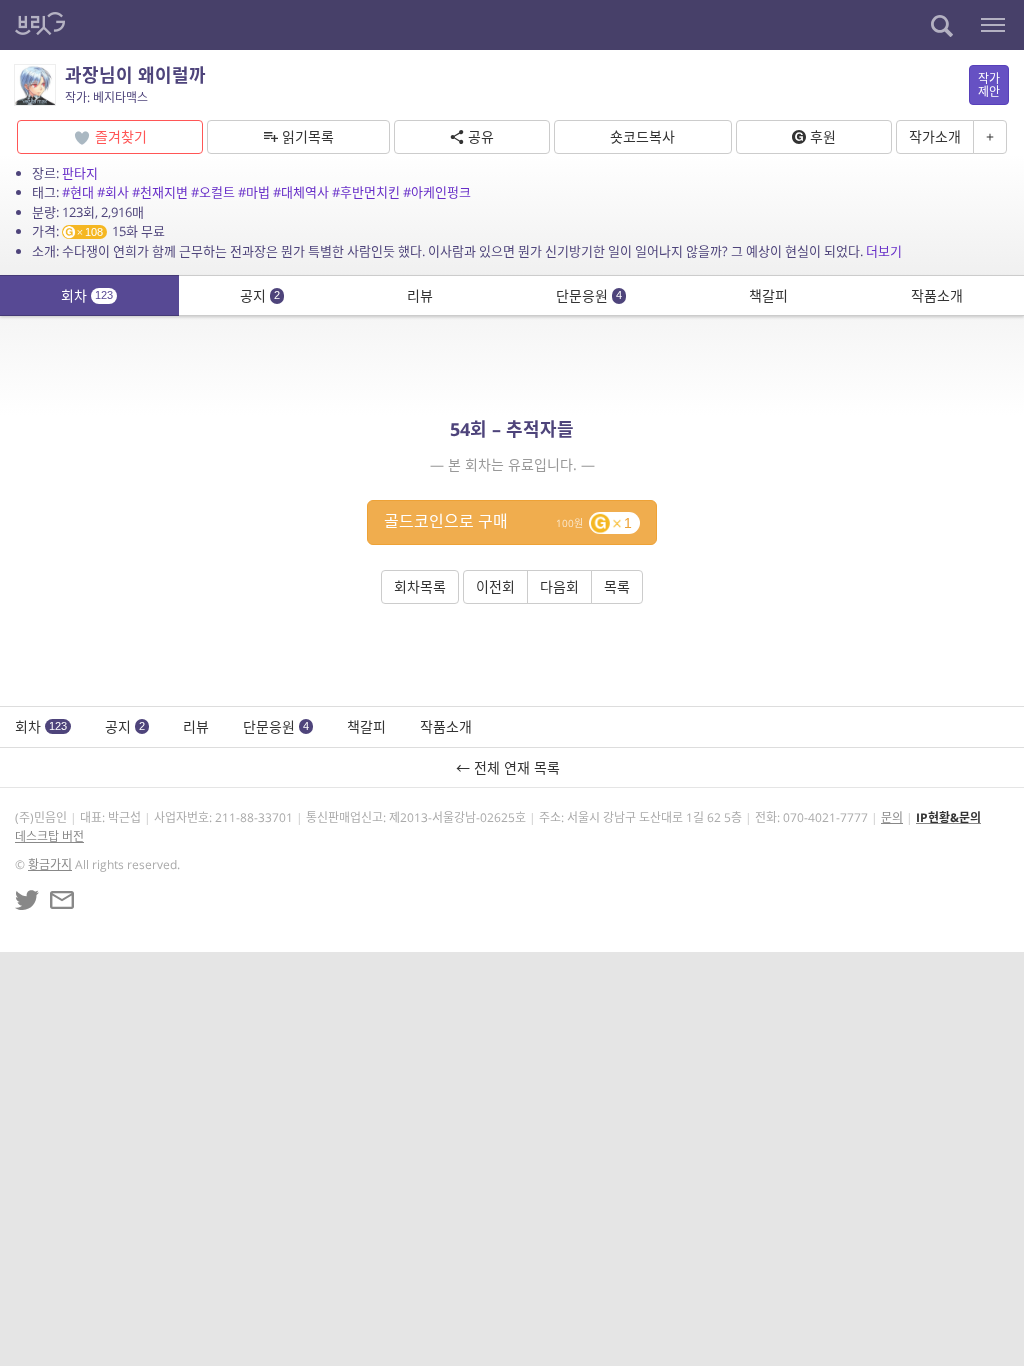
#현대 (78, 192)
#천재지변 (160, 192)
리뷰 (420, 295)
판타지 (80, 173)
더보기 (884, 251)
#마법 (254, 192)
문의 (892, 817)
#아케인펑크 (437, 192)
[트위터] (27, 900)
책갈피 (768, 295)
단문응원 (589, 295)
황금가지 (50, 864)
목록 (617, 586)
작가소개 (935, 136)
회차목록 (420, 586)
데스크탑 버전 (49, 836)
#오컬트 (213, 192)
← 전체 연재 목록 (512, 767)
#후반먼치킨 (366, 192)
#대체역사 (301, 192)
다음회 (559, 586)
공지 (260, 295)
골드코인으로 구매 (508, 521)
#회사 (113, 192)
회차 (87, 295)
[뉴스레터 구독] (62, 900)
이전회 (495, 586)
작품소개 (937, 295)
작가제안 (989, 85)
